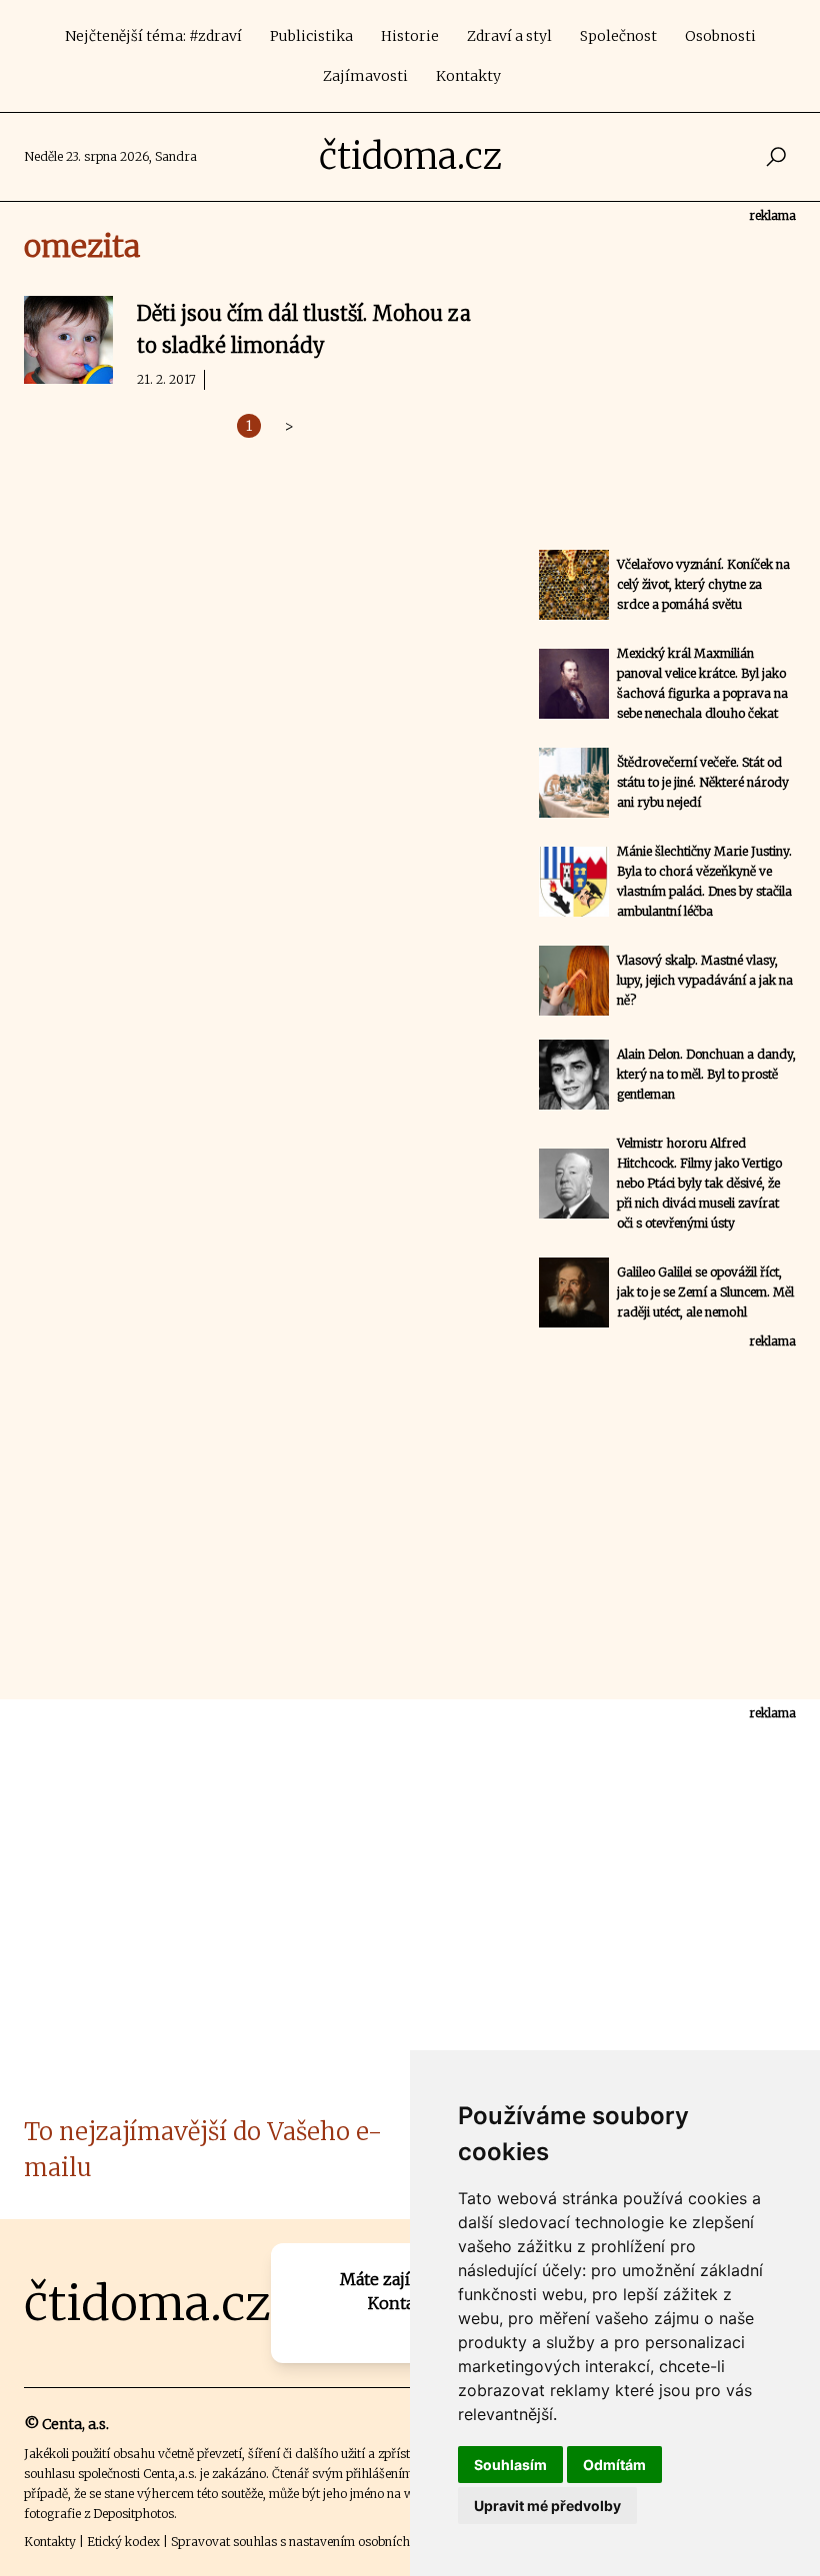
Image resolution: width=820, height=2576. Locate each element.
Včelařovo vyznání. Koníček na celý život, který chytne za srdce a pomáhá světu (703, 584)
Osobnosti (720, 36)
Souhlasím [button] (510, 2465)
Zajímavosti (365, 76)
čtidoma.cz (410, 156)
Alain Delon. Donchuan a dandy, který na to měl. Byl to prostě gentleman (706, 1074)
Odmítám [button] (614, 2465)
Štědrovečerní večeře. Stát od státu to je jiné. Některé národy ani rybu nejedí (703, 782)
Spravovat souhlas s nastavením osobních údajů (308, 2542)
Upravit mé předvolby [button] (547, 2506)
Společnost (618, 36)
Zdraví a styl (509, 36)
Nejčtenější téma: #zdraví (153, 36)
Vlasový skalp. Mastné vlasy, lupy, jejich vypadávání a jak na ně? (705, 980)
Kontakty (468, 76)
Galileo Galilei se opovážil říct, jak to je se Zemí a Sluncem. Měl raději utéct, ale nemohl (705, 1292)
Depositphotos (133, 2514)
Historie (410, 36)
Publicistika (311, 36)
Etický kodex (123, 2542)
